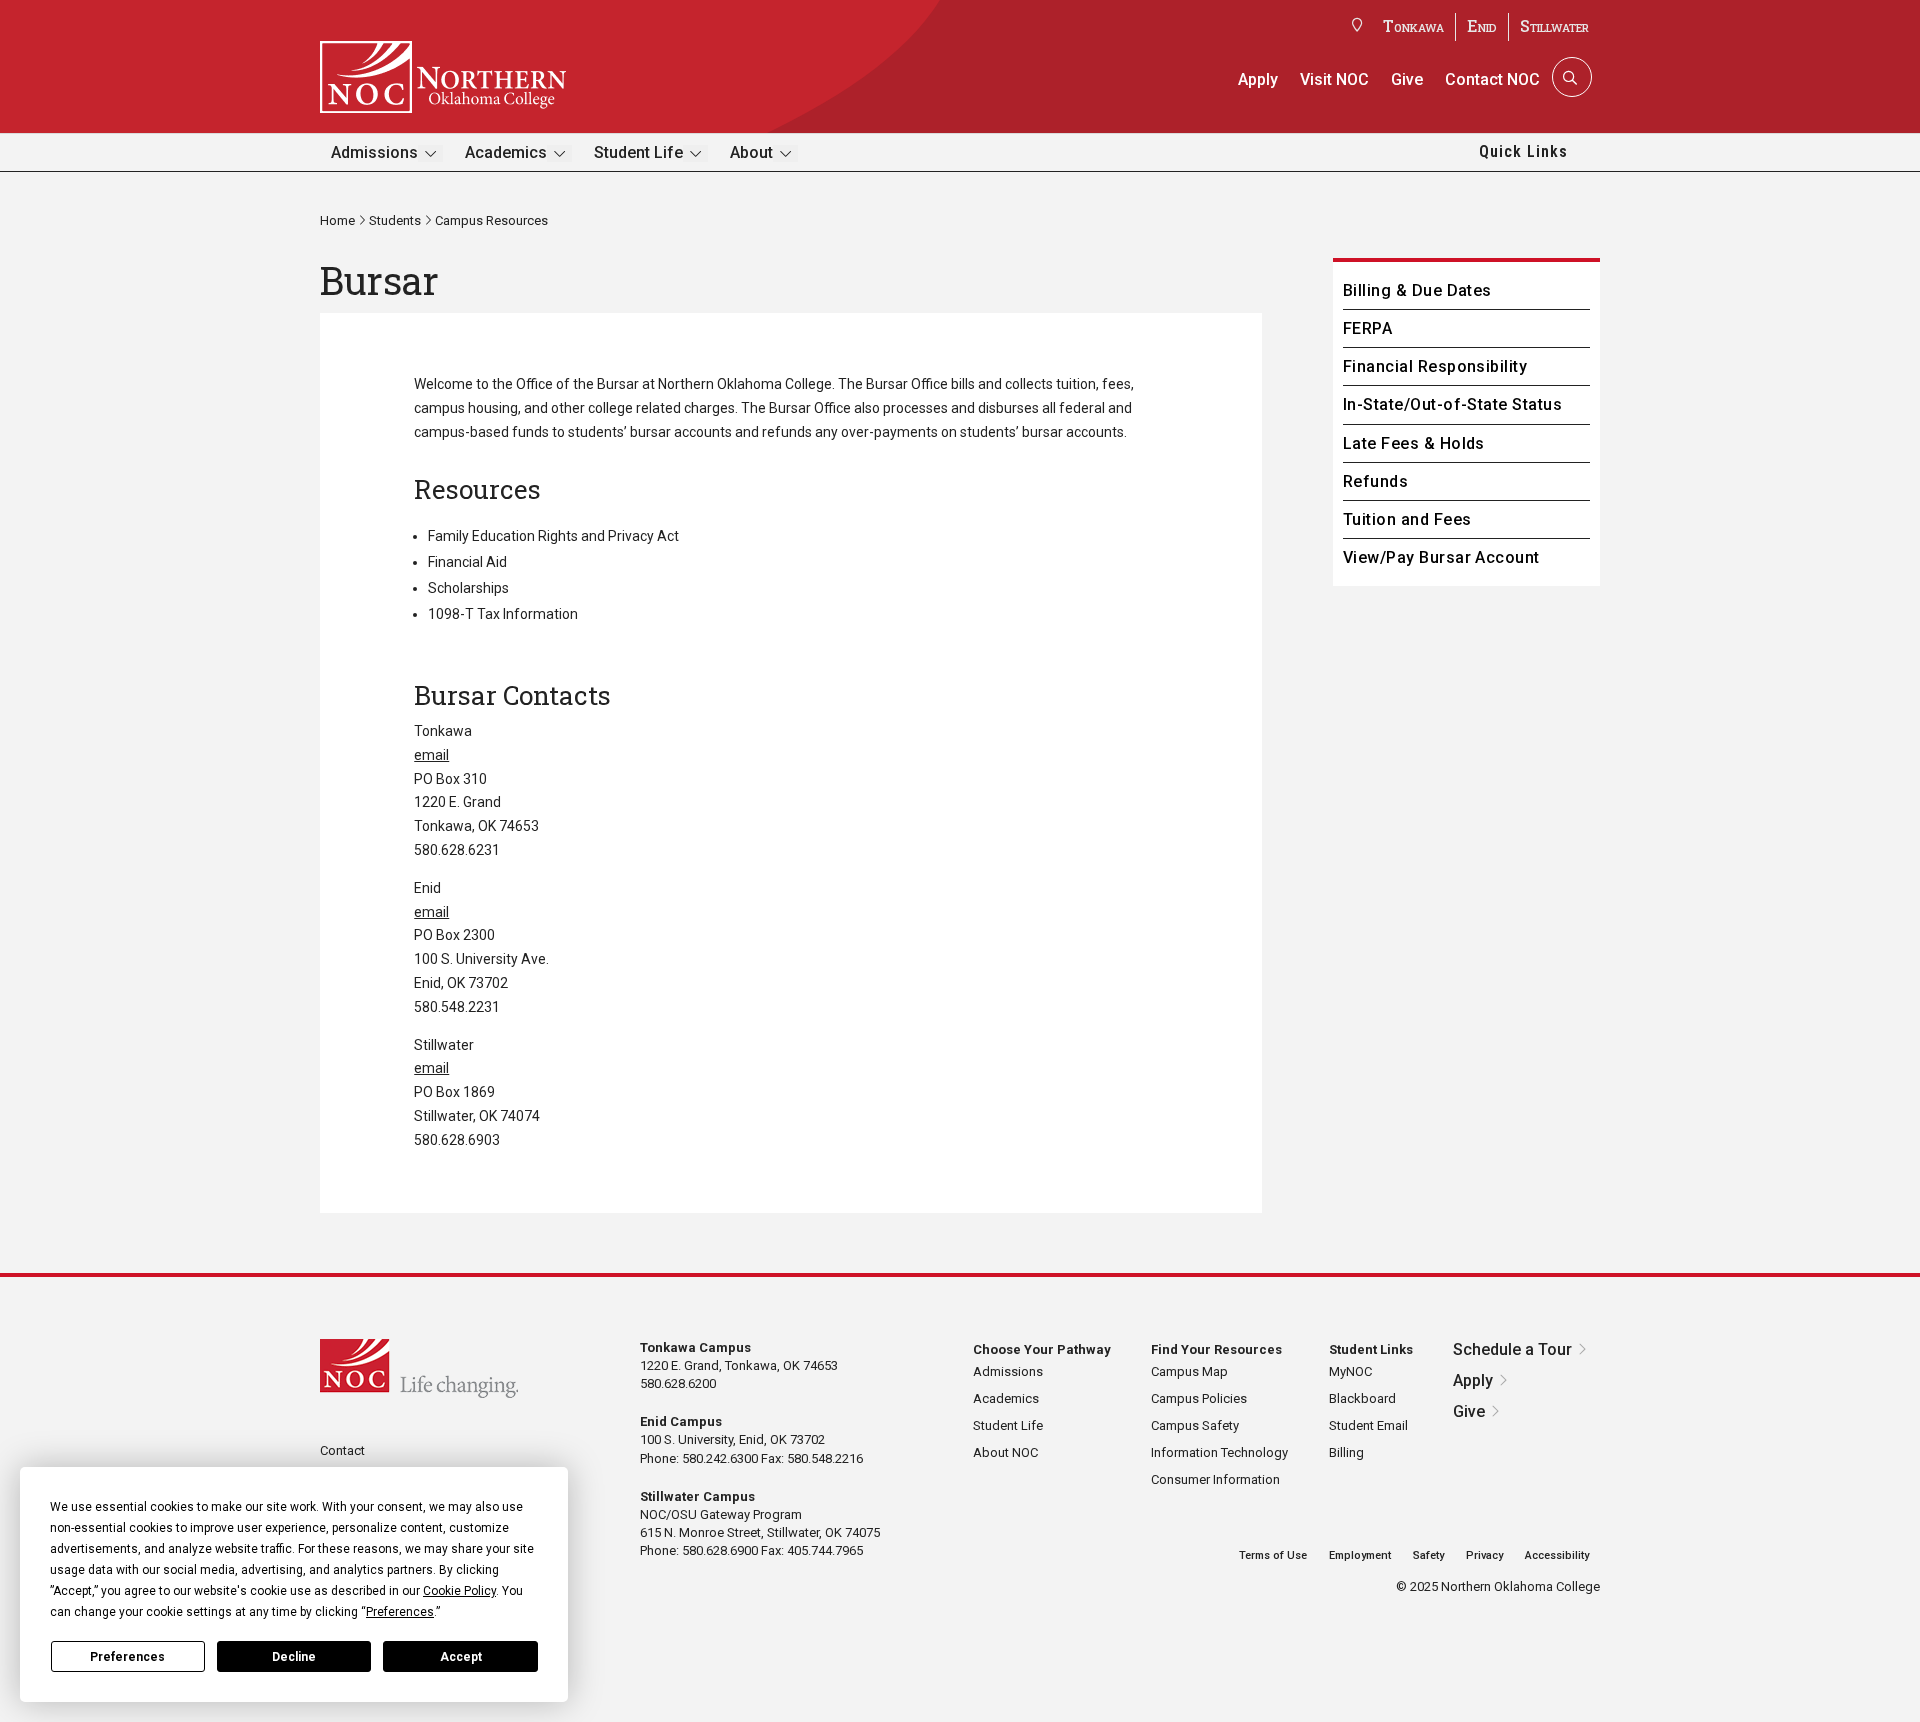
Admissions (374, 152)
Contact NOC (1492, 79)
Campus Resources (491, 220)
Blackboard (1362, 1398)
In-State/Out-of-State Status (1452, 404)
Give (1407, 79)
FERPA (1367, 328)
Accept (461, 1657)
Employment (1360, 1555)
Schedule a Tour (1512, 1349)
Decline (294, 1657)
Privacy (1484, 1555)
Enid (1482, 25)
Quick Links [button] (1523, 151)
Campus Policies (1199, 1398)
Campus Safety (1195, 1425)
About (751, 152)
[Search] (1570, 77)
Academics (506, 152)
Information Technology (1219, 1452)
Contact (342, 1450)
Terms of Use (1273, 1555)
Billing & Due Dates (1417, 290)
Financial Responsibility (1435, 366)
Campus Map (1189, 1371)
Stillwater (1554, 25)
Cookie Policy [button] (459, 1591)
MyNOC (1350, 1371)
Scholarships (468, 588)
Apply (1258, 79)
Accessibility (1557, 1555)
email (431, 755)
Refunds (1375, 481)
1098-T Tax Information (503, 614)
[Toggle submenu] (430, 153)
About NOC (1005, 1452)
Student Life (638, 152)
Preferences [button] (400, 1612)
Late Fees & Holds (1414, 443)
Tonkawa (1413, 25)
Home (337, 220)
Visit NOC (1334, 79)
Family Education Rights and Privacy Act (553, 536)
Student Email (1368, 1425)
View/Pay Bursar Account (1441, 557)
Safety (1428, 1555)
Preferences (127, 1657)
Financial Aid (467, 562)
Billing (1346, 1452)
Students (395, 220)
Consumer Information (1215, 1479)
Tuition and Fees (1407, 519)
